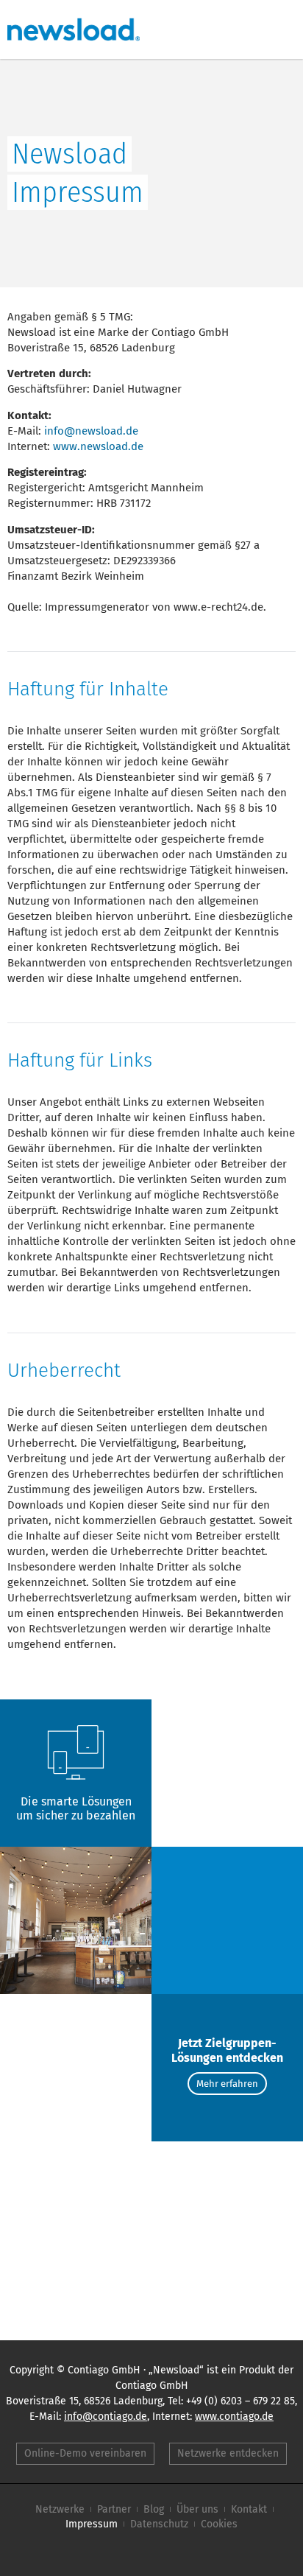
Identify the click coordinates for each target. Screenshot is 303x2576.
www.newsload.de (98, 446)
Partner (114, 2509)
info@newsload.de (91, 431)
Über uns (197, 2509)
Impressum (92, 2524)
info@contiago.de (106, 2417)
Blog (154, 2509)
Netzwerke (60, 2509)
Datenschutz (159, 2524)
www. (234, 2417)
